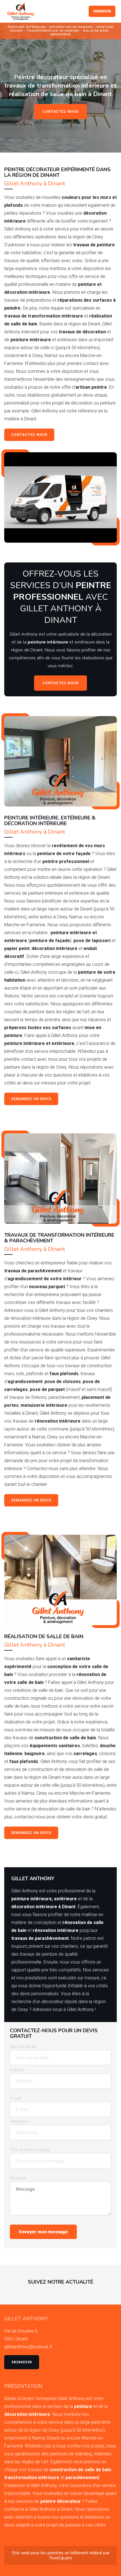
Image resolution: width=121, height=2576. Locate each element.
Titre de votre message (30, 2150)
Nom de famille (23, 2047)
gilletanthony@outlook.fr (28, 2347)
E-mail (15, 2098)
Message (18, 2178)
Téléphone (19, 2121)
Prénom (17, 2070)
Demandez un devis (31, 1099)
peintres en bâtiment (68, 2553)
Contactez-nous (60, 112)
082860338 (102, 11)
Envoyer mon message (43, 2232)
